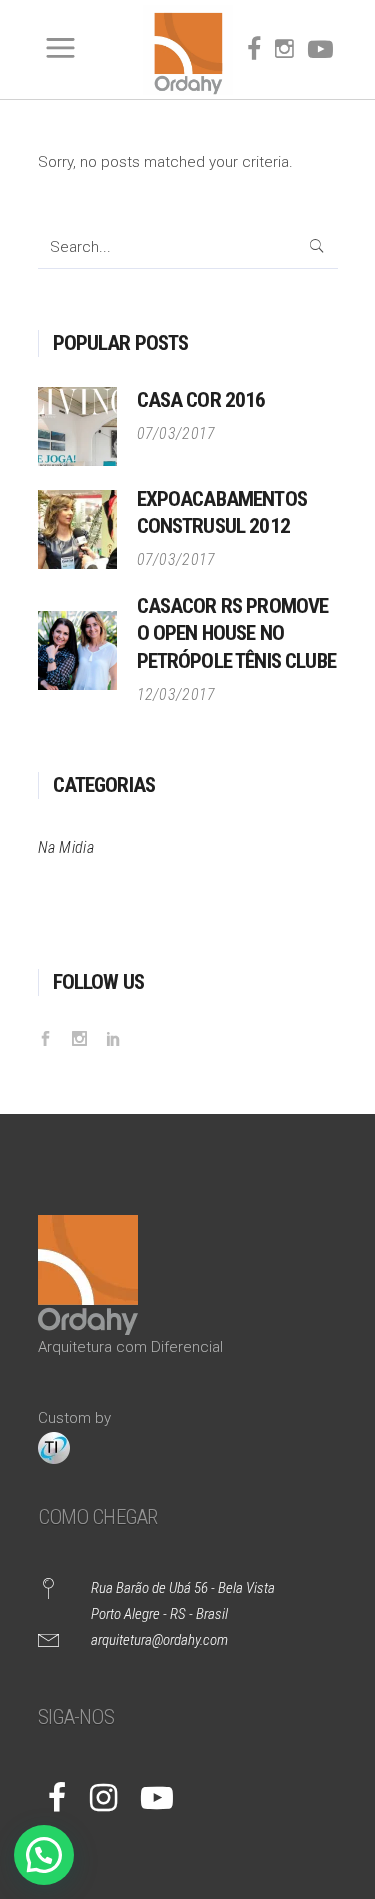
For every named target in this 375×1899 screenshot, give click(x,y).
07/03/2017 (176, 433)
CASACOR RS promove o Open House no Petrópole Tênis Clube (236, 633)
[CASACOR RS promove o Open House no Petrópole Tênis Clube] (77, 650)
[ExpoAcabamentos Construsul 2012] (77, 529)
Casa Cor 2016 (201, 400)
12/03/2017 (176, 694)
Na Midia (66, 847)
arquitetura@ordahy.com (159, 1640)
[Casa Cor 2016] (77, 426)
